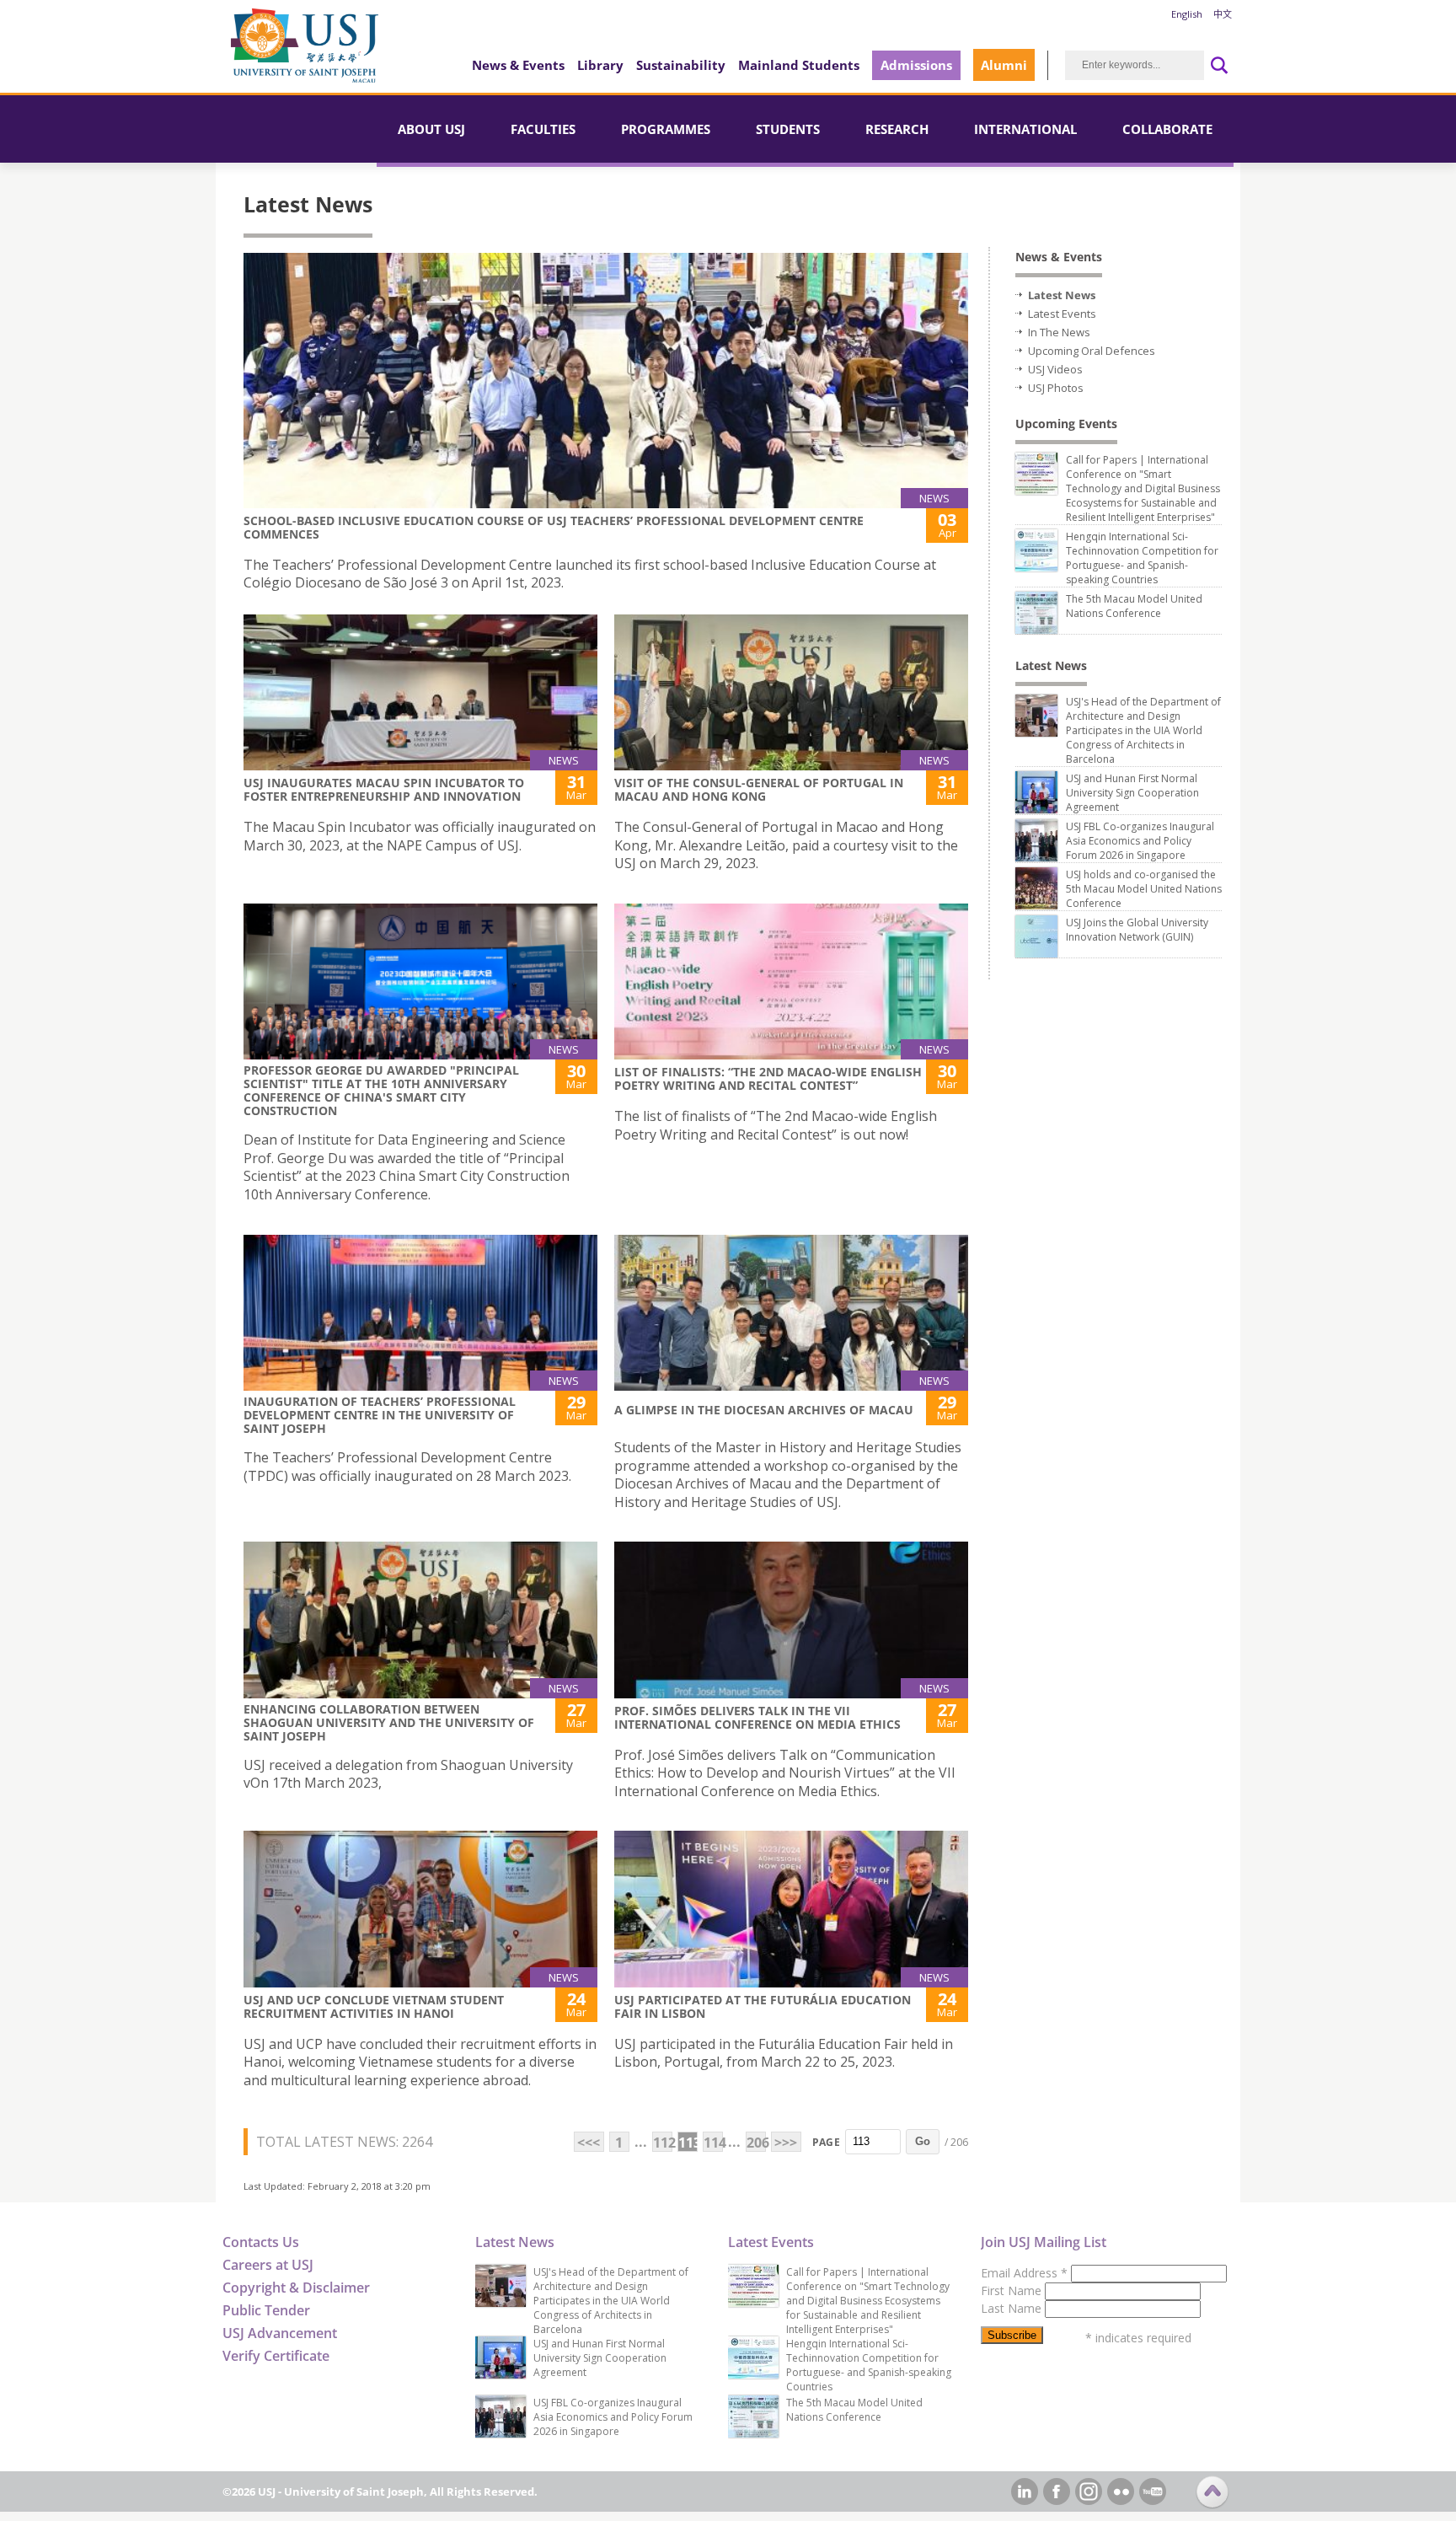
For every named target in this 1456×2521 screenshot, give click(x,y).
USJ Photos (1056, 388)
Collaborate (1167, 129)
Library (600, 65)
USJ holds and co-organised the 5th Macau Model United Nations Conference (1144, 889)
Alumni (1004, 65)
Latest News (1062, 295)
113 (688, 2143)
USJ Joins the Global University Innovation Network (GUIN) (1137, 930)
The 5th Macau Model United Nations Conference (1134, 606)
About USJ (431, 129)
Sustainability (681, 65)
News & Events (518, 65)
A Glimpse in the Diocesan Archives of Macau (764, 1410)
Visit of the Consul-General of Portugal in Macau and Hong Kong (759, 789)
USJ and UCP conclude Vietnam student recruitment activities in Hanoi (374, 2006)
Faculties (543, 129)
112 (663, 2143)
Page (826, 2142)
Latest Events (1062, 314)
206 (756, 2143)
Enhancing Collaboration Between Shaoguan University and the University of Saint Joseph (389, 1722)
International (1025, 129)
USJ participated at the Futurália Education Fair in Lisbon (763, 2006)
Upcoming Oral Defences (1092, 351)
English (1187, 14)
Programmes (666, 129)
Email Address (1024, 2273)
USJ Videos (1055, 369)
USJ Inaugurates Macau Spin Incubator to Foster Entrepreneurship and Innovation (384, 789)
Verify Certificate (276, 2356)
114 (713, 2143)
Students (788, 129)
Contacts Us (261, 2242)
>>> (786, 2143)
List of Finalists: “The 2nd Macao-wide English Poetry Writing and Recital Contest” (768, 1078)
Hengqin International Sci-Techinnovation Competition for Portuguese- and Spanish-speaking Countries (1142, 558)
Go (923, 2141)
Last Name (1013, 2308)
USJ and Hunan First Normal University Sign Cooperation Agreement (1132, 793)
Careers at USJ (268, 2265)
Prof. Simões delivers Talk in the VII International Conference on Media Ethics (757, 1717)
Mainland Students (799, 65)
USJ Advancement (280, 2333)
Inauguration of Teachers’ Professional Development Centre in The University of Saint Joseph (380, 1415)
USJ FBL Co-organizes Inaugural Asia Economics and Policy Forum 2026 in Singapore (1140, 841)
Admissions (916, 65)
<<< (589, 2143)
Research (897, 129)
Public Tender (266, 2310)
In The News (1059, 332)
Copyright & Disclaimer (296, 2288)
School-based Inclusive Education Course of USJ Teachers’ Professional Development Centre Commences (554, 527)
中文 (1223, 14)
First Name (1013, 2290)
